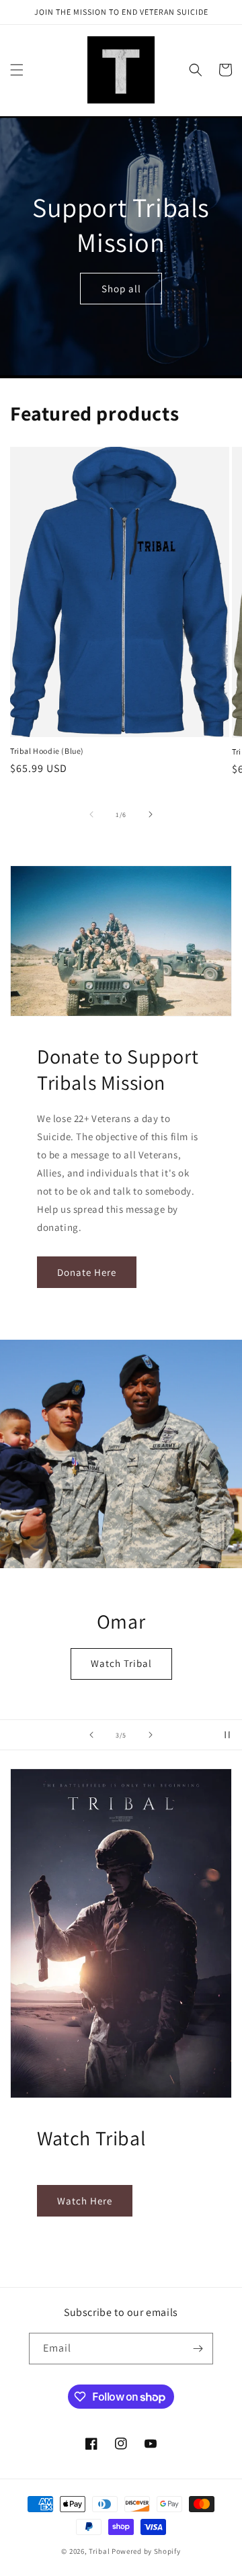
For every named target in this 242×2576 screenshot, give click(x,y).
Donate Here (87, 1272)
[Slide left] (91, 814)
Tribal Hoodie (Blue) (47, 751)
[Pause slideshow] (227, 1735)
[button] (17, 70)
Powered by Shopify (146, 2551)
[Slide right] (151, 814)
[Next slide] (151, 1735)
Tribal (99, 2551)
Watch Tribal (121, 1663)
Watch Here (85, 2201)
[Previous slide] (91, 1735)
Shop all (121, 289)
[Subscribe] (198, 2349)
